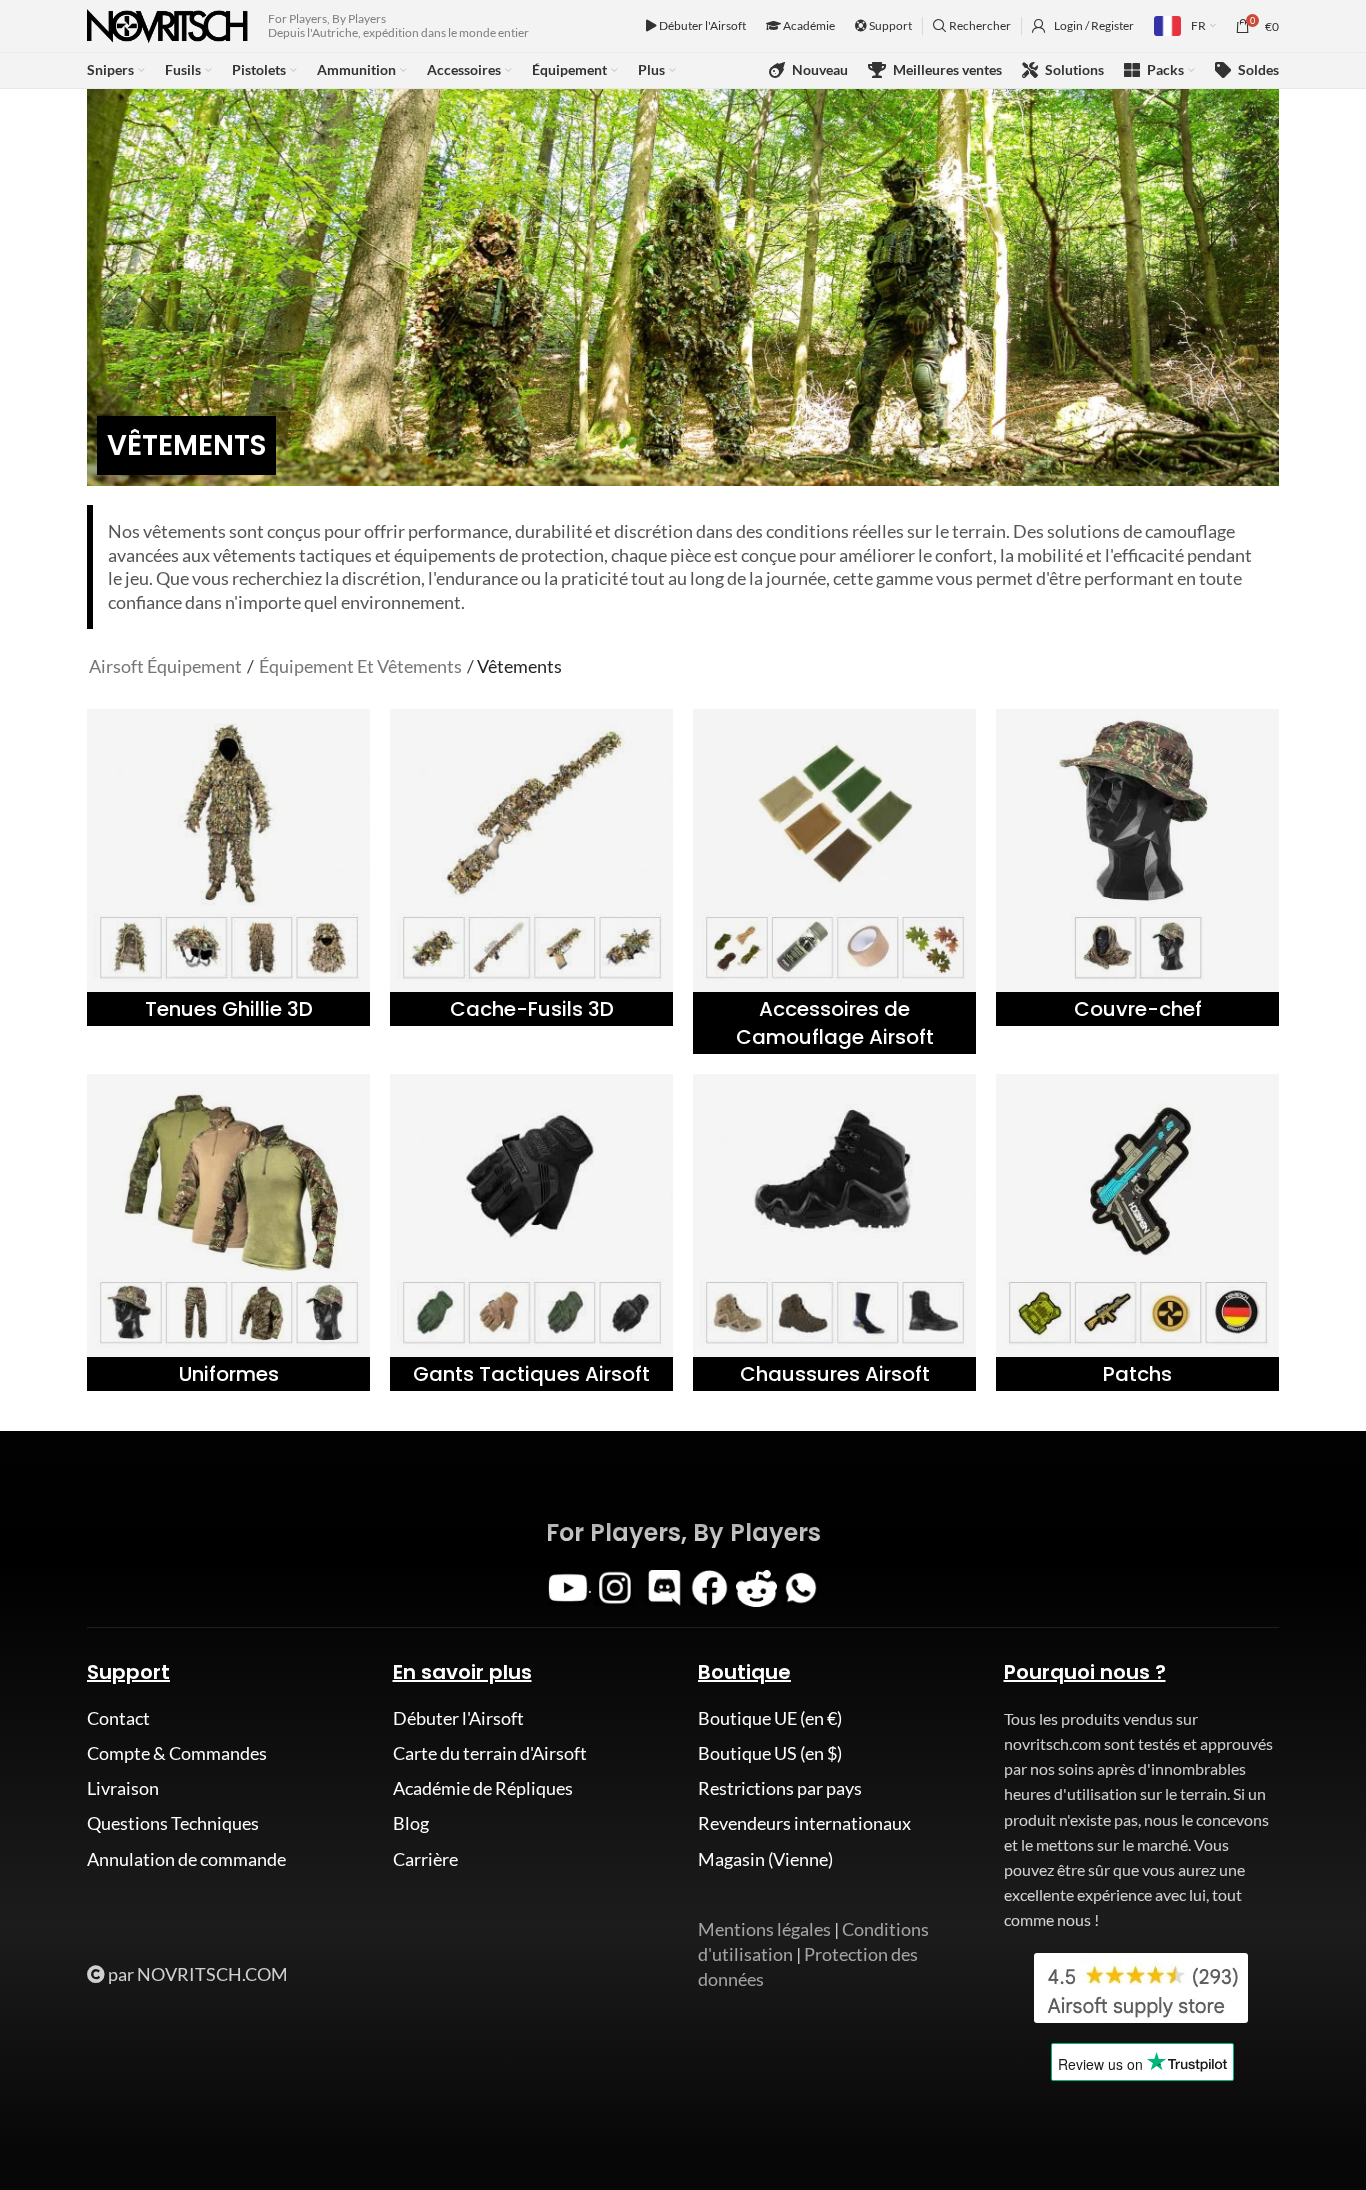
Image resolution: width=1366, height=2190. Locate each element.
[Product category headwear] (1137, 867)
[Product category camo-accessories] (834, 881)
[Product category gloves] (531, 1232)
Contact (118, 1718)
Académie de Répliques (483, 1788)
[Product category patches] (1137, 1232)
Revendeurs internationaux (804, 1823)
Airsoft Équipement (165, 666)
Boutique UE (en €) (770, 1718)
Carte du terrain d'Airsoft (490, 1753)
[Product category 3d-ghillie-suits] (228, 867)
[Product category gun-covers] (531, 867)
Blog (411, 1823)
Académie (808, 25)
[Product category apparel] (228, 1232)
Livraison (123, 1788)
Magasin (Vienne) (765, 1859)
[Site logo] (167, 24)
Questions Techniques (173, 1823)
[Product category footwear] (834, 1232)
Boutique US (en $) (770, 1753)
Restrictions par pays (780, 1788)
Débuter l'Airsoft (701, 25)
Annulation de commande (186, 1859)
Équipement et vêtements (360, 666)
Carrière (425, 1859)
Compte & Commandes (177, 1753)
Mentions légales (764, 1929)
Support (889, 25)
